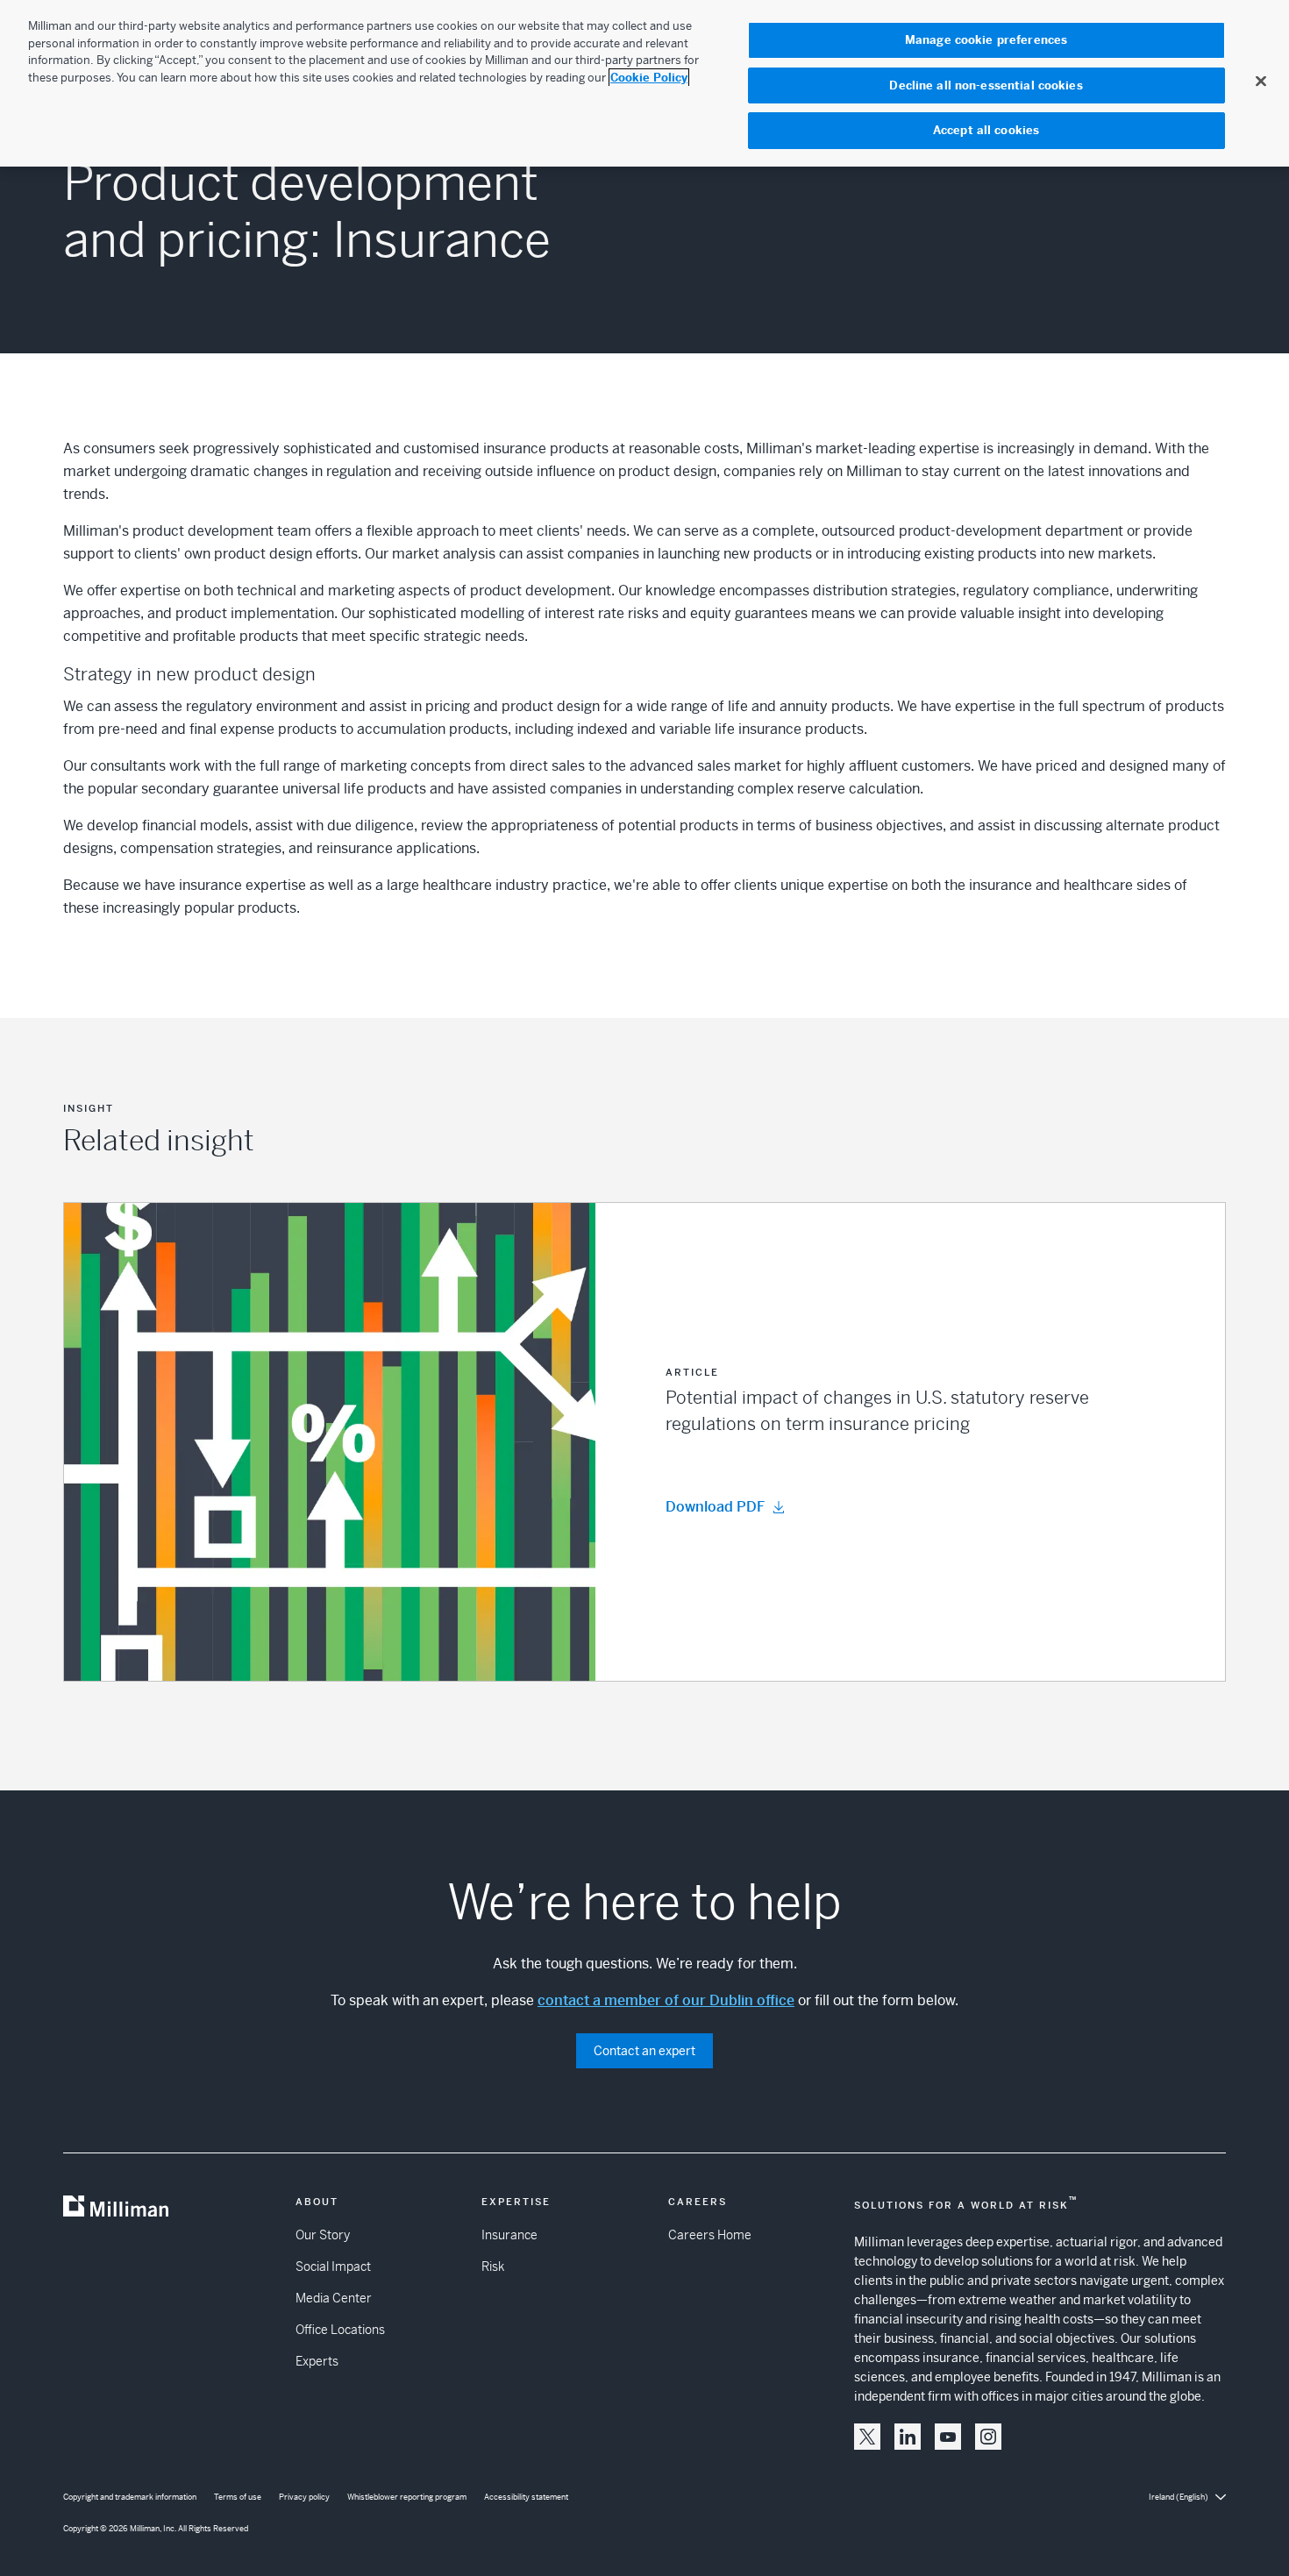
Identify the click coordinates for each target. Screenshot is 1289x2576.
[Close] (1261, 81)
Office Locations (340, 2330)
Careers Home (710, 2235)
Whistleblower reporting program (407, 2497)
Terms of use (238, 2497)
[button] (644, 1442)
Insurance (509, 2235)
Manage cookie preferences (986, 40)
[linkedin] (908, 2437)
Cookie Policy (649, 78)
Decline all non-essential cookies (986, 85)
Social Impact (333, 2266)
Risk (493, 2266)
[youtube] (948, 2437)
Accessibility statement (526, 2497)
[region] (644, 83)
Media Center (334, 2298)
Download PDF (715, 1507)
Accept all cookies (986, 130)
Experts (317, 2361)
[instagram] (988, 2437)
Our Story (323, 2235)
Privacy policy (304, 2497)
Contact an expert (644, 2051)
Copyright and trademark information (130, 2497)
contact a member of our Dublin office (666, 2000)
